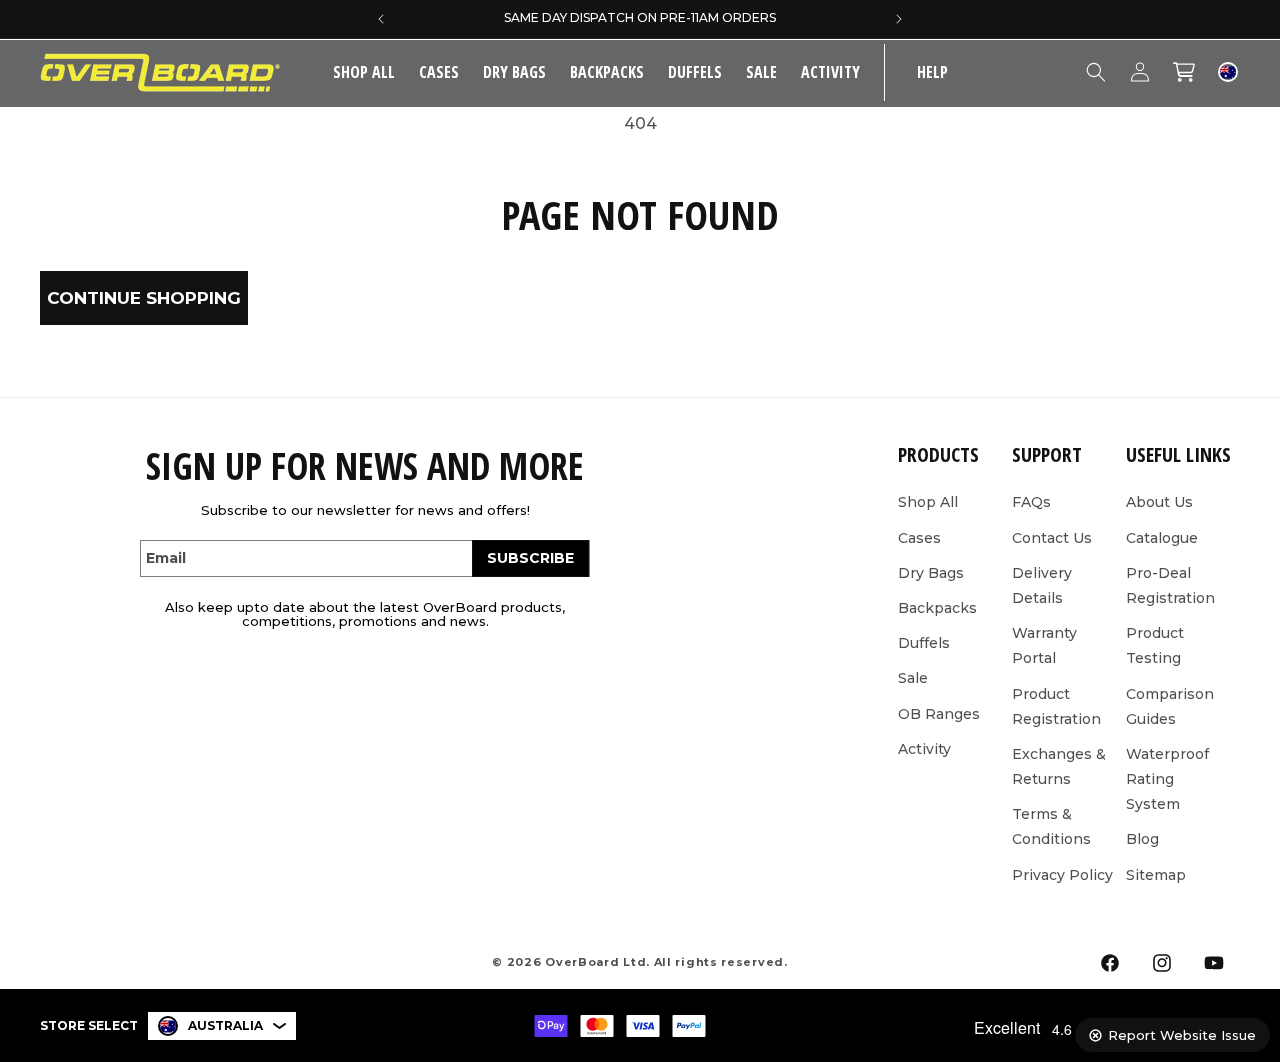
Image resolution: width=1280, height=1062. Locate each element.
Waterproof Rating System (1167, 778)
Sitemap (1156, 874)
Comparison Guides (1170, 705)
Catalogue (1162, 537)
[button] (439, 72)
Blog (1142, 839)
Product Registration (1056, 705)
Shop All (928, 502)
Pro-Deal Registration (1170, 584)
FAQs (1031, 502)
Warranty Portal (1044, 644)
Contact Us (1052, 537)
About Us (1159, 502)
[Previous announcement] (381, 19)
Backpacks (607, 72)
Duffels (695, 72)
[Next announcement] (899, 19)
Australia (225, 1025)
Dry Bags (514, 72)
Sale (913, 678)
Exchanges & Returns (1059, 765)
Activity (830, 72)
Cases (439, 72)
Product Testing (1155, 644)
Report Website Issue (1182, 1035)
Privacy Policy (1062, 874)
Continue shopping (144, 298)
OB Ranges (939, 713)
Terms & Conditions (1051, 825)
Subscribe (530, 558)
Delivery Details (1042, 584)
